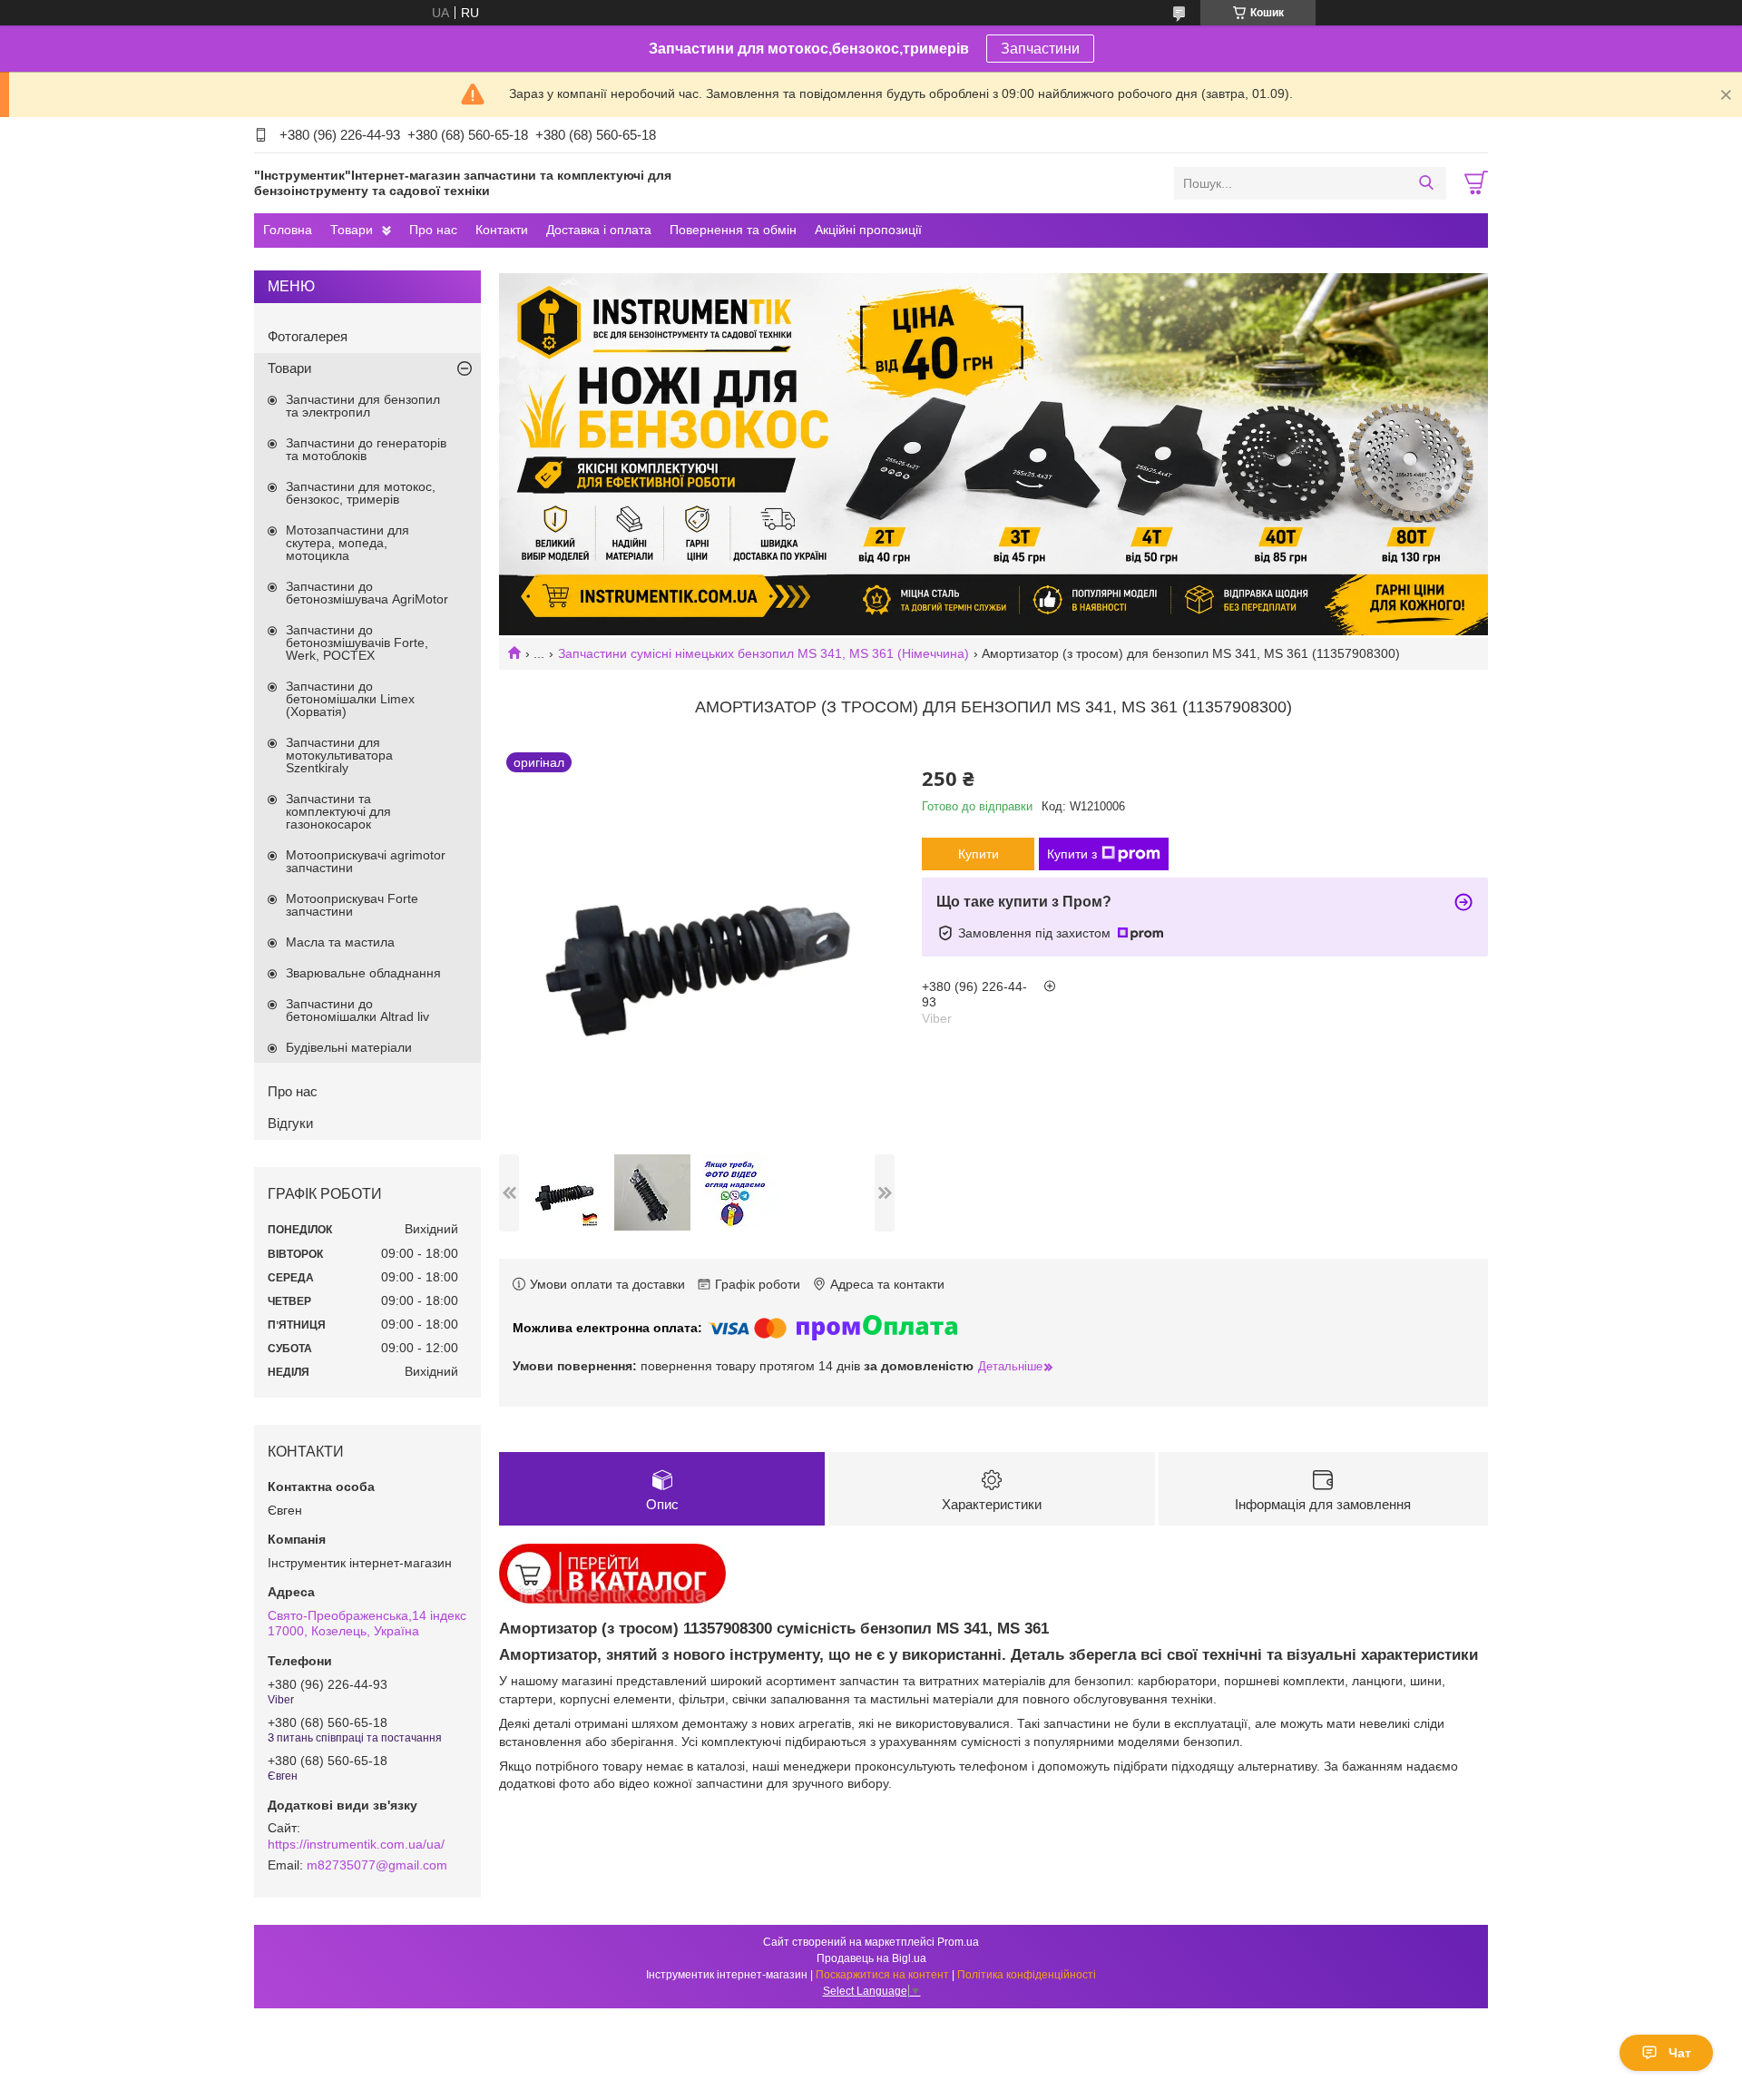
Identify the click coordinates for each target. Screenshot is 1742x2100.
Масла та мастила (340, 942)
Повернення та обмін (733, 230)
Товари (352, 230)
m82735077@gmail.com (377, 1865)
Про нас (433, 230)
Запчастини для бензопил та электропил (363, 406)
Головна (288, 230)
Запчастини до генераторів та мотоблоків (366, 449)
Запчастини (1040, 49)
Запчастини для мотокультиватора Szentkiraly (339, 755)
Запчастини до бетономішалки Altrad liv (357, 1010)
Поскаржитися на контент (882, 1975)
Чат (1680, 2053)
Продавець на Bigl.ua (871, 1958)
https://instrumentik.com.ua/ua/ (356, 1844)
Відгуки (290, 1123)
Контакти (502, 230)
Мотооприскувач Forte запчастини (352, 905)
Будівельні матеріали (349, 1047)
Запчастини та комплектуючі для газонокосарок (338, 811)
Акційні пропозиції (868, 230)
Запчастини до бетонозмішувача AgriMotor (367, 593)
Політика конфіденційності (1027, 1975)
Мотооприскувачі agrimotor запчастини (366, 861)
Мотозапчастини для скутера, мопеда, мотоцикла (347, 543)
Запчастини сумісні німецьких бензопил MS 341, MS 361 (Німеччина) (763, 653)
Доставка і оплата (599, 230)
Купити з (1072, 854)
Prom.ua (958, 1942)
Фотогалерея (308, 336)
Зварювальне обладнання (363, 973)
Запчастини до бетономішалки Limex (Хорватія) (350, 699)
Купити (979, 854)
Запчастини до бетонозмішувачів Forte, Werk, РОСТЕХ (357, 643)
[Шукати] (1426, 183)
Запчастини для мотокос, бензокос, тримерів (361, 493)
